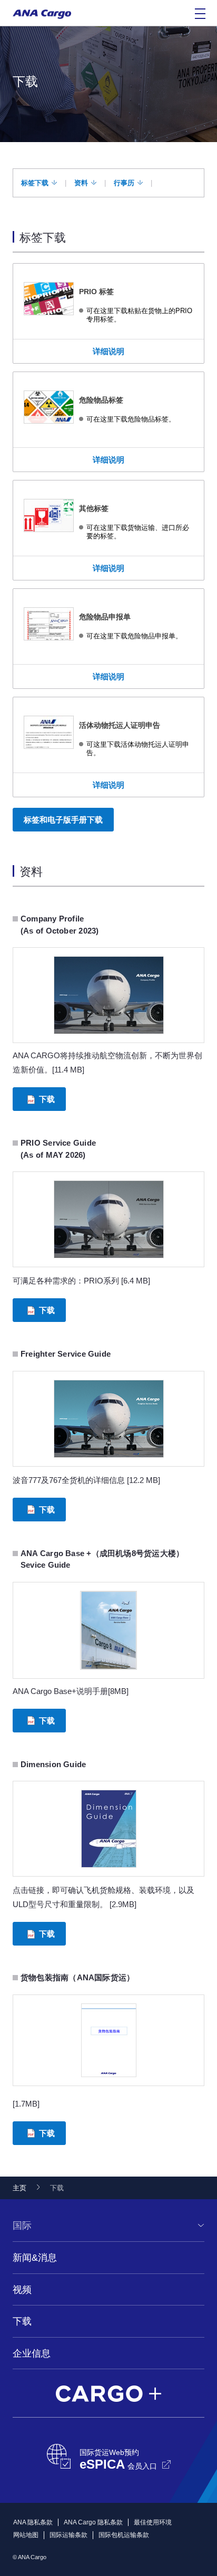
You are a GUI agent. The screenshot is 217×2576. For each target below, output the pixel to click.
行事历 (124, 183)
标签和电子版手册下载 (63, 820)
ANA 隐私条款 (33, 2522)
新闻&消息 (35, 2258)
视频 (22, 2290)
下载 (47, 1099)
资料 (81, 183)
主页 (19, 2188)
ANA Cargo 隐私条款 (93, 2522)
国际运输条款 (68, 2535)
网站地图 (26, 2535)
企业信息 (32, 2353)
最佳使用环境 (153, 2522)
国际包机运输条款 (124, 2535)
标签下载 (35, 183)
